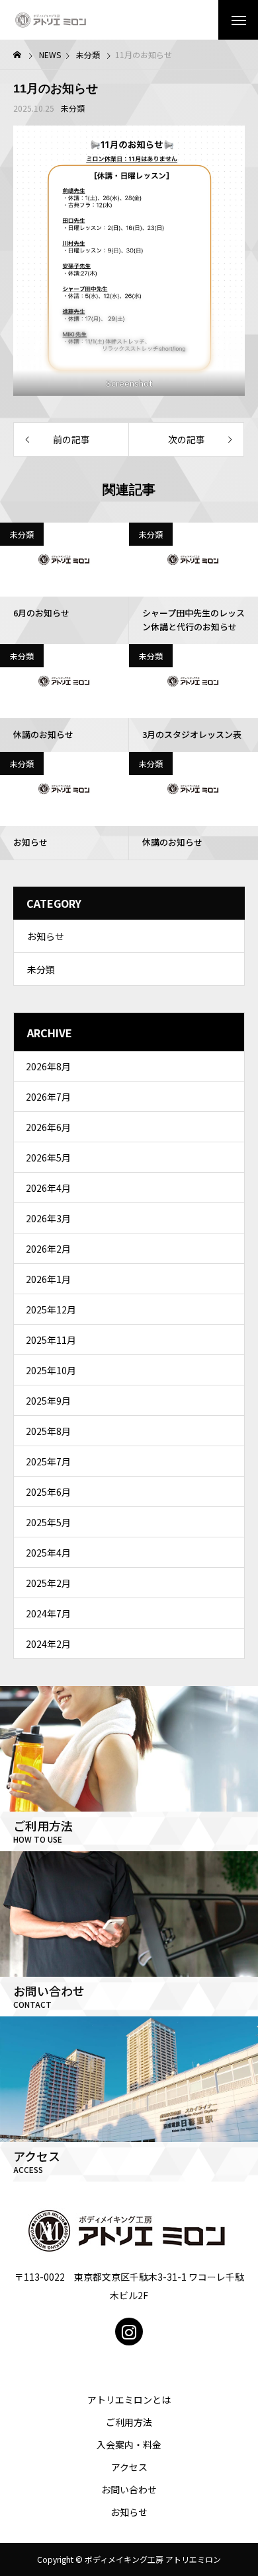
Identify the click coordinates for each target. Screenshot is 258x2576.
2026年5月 (48, 1158)
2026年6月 (48, 1127)
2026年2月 (48, 1249)
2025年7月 (48, 1461)
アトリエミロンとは (129, 2400)
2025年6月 (48, 1492)
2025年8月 (48, 1431)
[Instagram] (129, 2332)
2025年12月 (51, 1309)
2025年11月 (51, 1340)
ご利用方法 (129, 2422)
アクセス (129, 2467)
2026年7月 (48, 1097)
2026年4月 (48, 1188)
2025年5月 (48, 1522)
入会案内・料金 (129, 2445)
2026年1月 (48, 1279)
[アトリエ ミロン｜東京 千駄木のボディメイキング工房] (52, 20)
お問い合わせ (129, 2489)
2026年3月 (48, 1218)
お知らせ (46, 936)
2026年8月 (48, 1066)
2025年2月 (48, 1583)
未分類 (73, 108)
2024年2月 (48, 1644)
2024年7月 (48, 1613)
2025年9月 (48, 1401)
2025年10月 (51, 1370)
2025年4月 (48, 1553)
